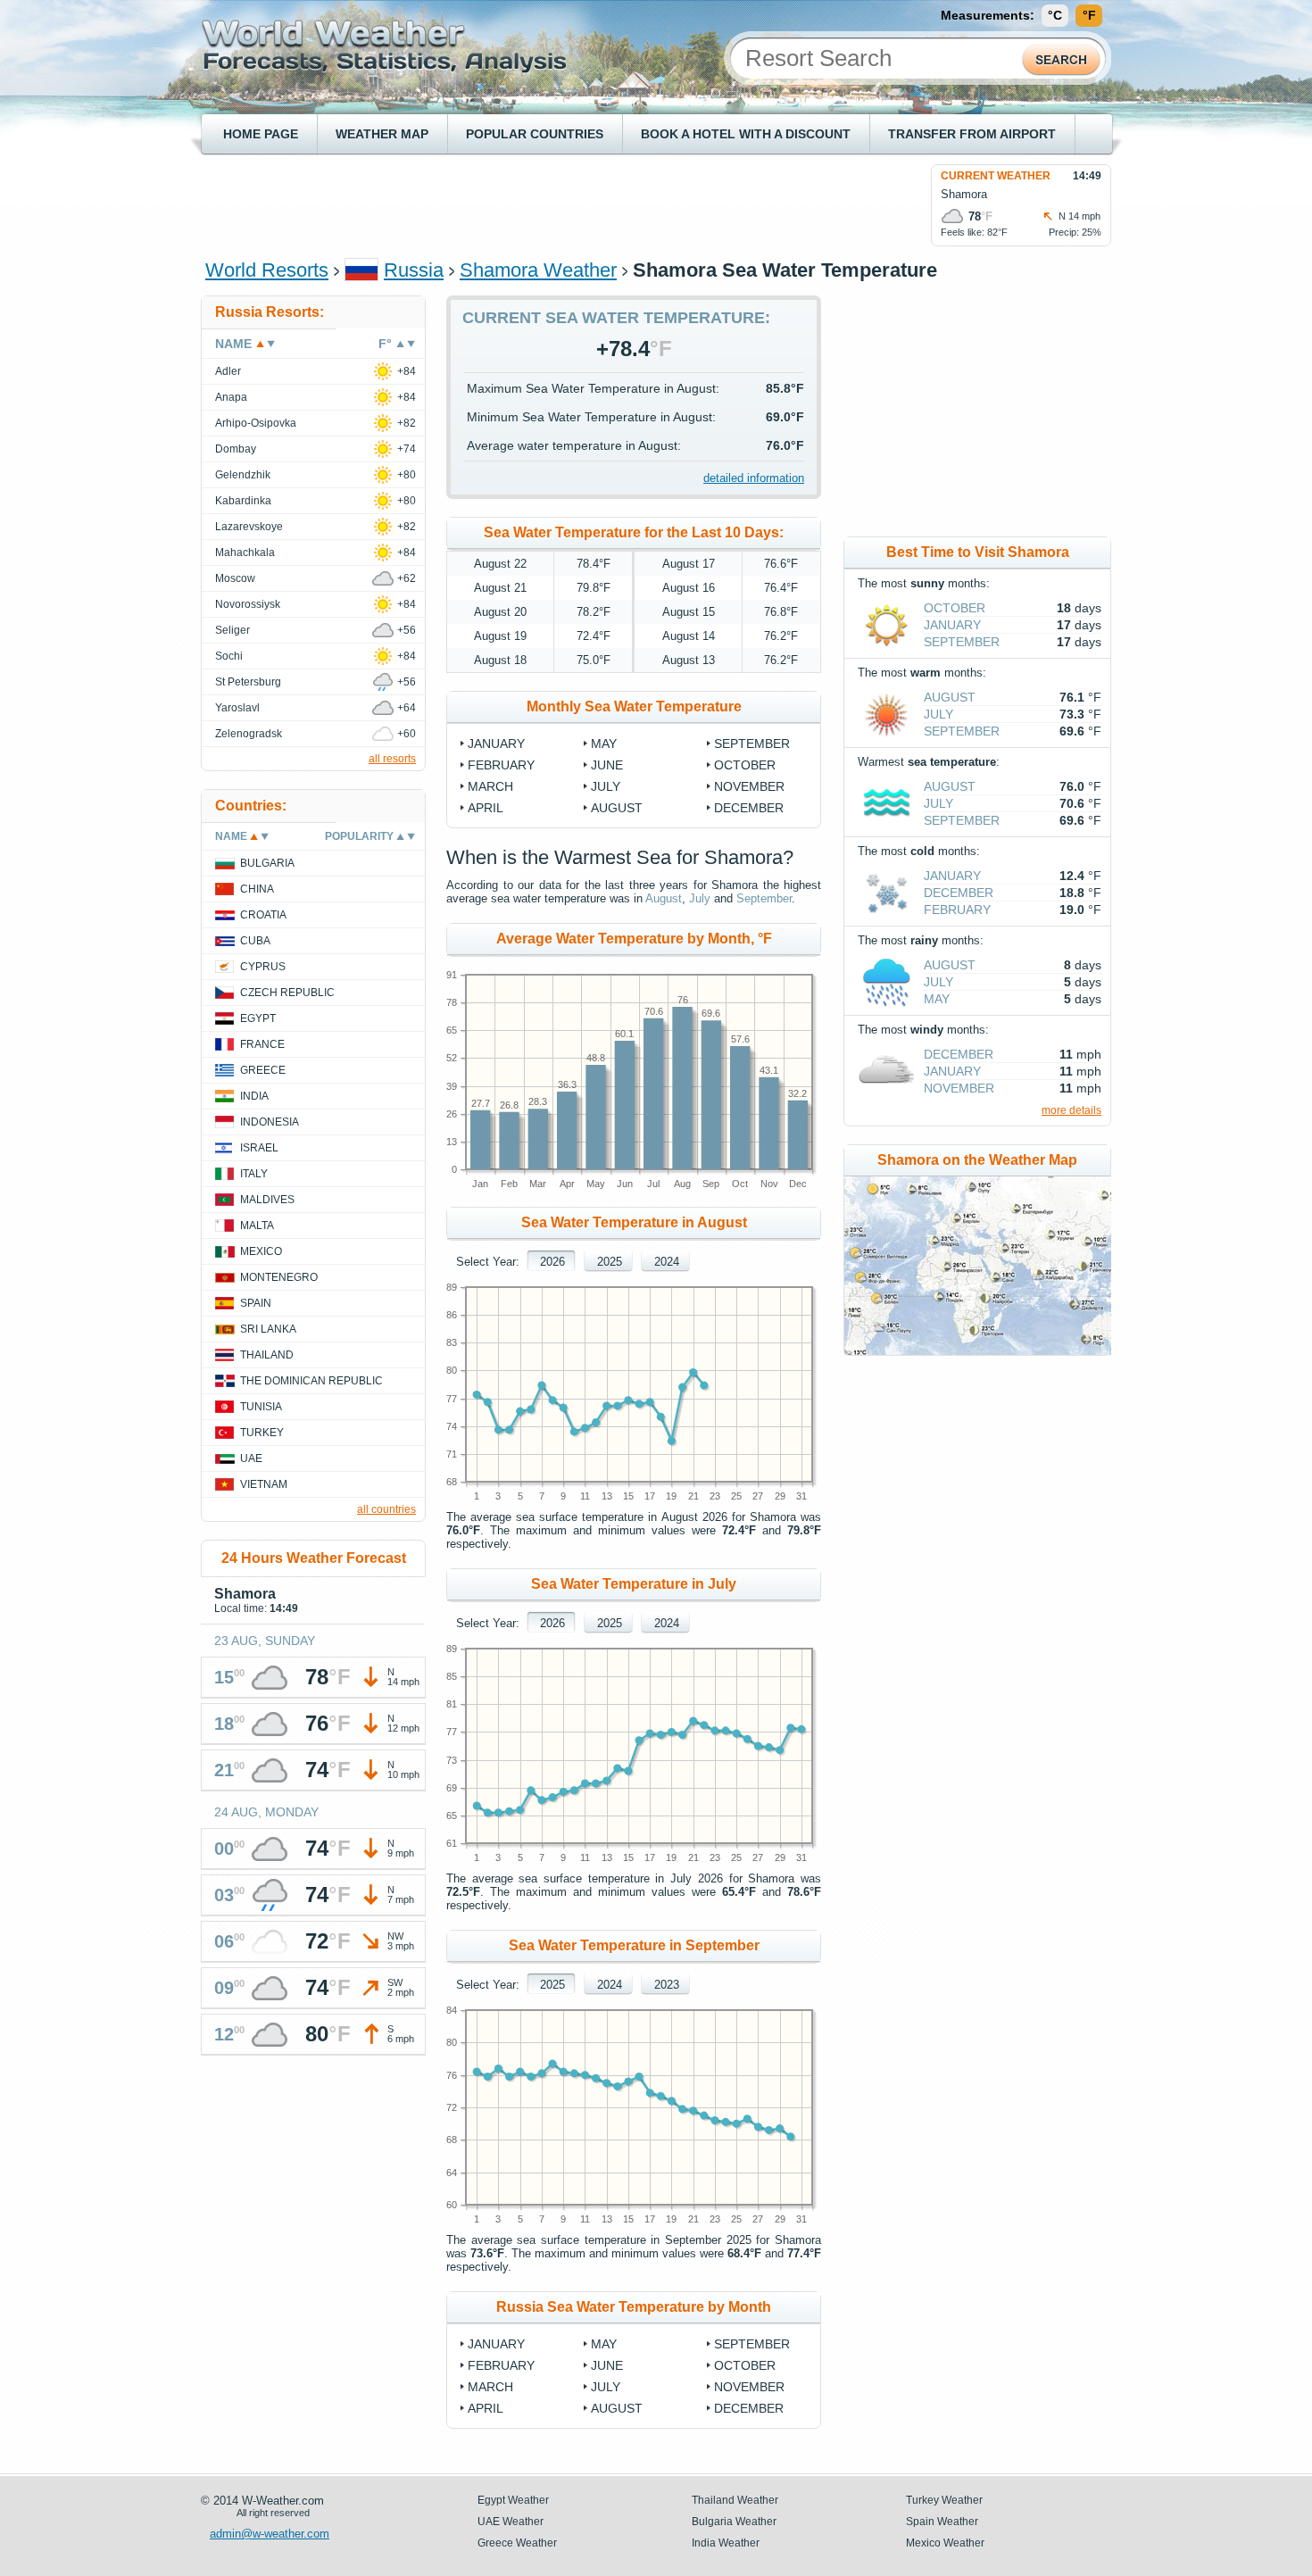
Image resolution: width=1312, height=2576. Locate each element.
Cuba (255, 941)
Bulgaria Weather (734, 2522)
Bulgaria (267, 863)
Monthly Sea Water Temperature (634, 706)
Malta (257, 1226)
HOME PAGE (261, 134)
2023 (667, 1985)
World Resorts (267, 270)
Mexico (261, 1251)
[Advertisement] (530, 204)
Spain (256, 1303)
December (749, 808)
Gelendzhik (243, 475)
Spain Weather (942, 2522)
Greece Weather (517, 2543)
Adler (228, 371)
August (617, 808)
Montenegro (279, 1277)
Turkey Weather (944, 2500)
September (752, 744)
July (606, 786)
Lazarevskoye (249, 527)
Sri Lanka (268, 1329)
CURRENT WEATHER (996, 176)
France (262, 1044)
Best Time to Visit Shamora (978, 552)
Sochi (229, 656)
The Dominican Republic (311, 1381)
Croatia (263, 915)
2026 (552, 1262)
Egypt (258, 1018)
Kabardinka (243, 501)
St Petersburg (248, 682)
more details (1071, 1110)
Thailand (267, 1355)
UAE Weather (511, 2522)
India (254, 1096)
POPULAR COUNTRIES (535, 134)
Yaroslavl (237, 708)
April (486, 808)
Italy (254, 1174)
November (749, 786)
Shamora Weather (538, 270)
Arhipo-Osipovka (256, 423)
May (604, 744)
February (501, 765)
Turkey (262, 1433)
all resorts (392, 759)
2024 (667, 1262)
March (490, 786)
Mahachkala (245, 553)
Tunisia (261, 1407)
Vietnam (264, 1484)
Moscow (235, 578)
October (745, 765)
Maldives (267, 1200)
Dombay (236, 449)
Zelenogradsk (249, 734)
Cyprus (263, 967)
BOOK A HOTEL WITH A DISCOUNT (746, 134)
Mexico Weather (945, 2543)
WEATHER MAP (382, 134)
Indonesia (270, 1122)
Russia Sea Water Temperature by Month (634, 2307)
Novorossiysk (248, 604)
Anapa (231, 397)
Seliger (233, 630)
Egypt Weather (513, 2500)
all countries (386, 1509)
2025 (610, 1262)
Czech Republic (287, 993)
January (496, 744)
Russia (414, 270)
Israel (259, 1148)
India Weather (726, 2543)
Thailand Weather (735, 2500)
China (257, 889)
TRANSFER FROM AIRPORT (972, 134)
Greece (263, 1070)
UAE (251, 1458)
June (607, 765)
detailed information (754, 478)
